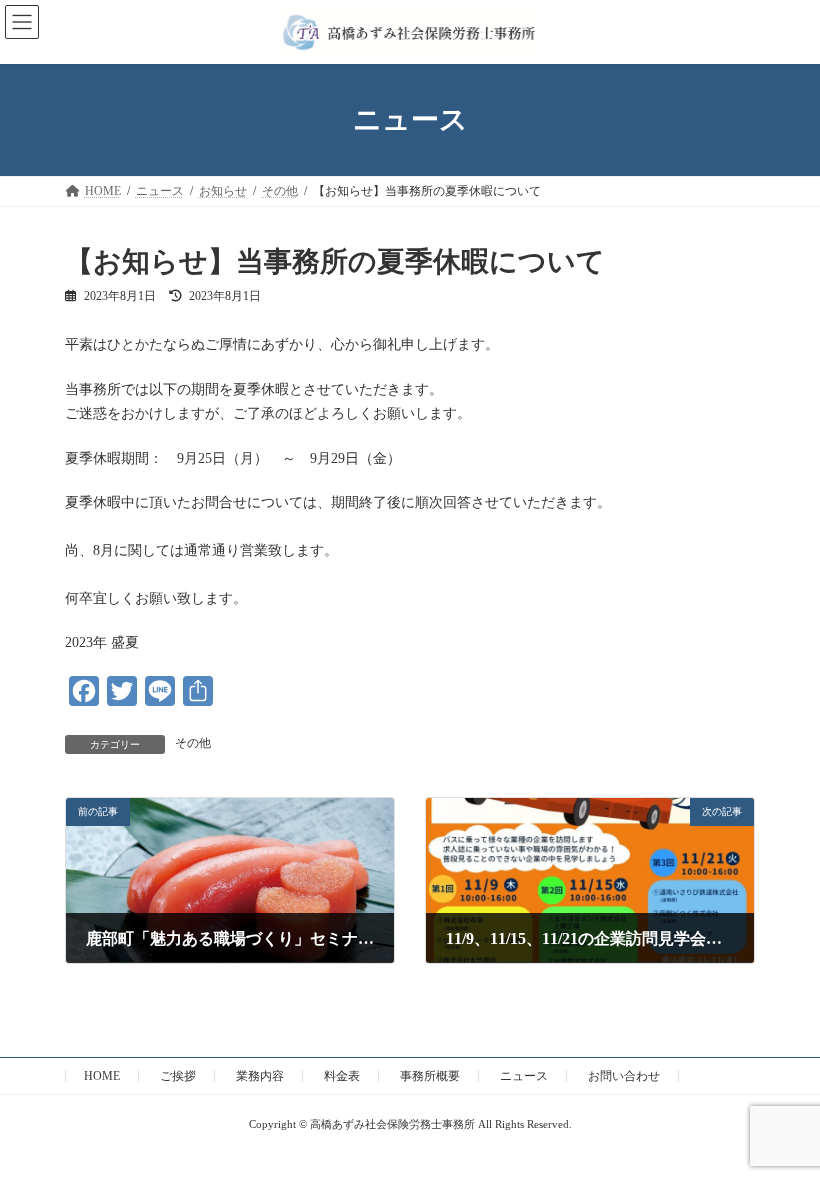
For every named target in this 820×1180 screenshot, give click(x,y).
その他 (193, 743)
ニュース (524, 1076)
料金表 (342, 1076)
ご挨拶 (178, 1076)
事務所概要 (430, 1076)
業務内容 (260, 1076)
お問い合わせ (624, 1076)
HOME (102, 1076)
